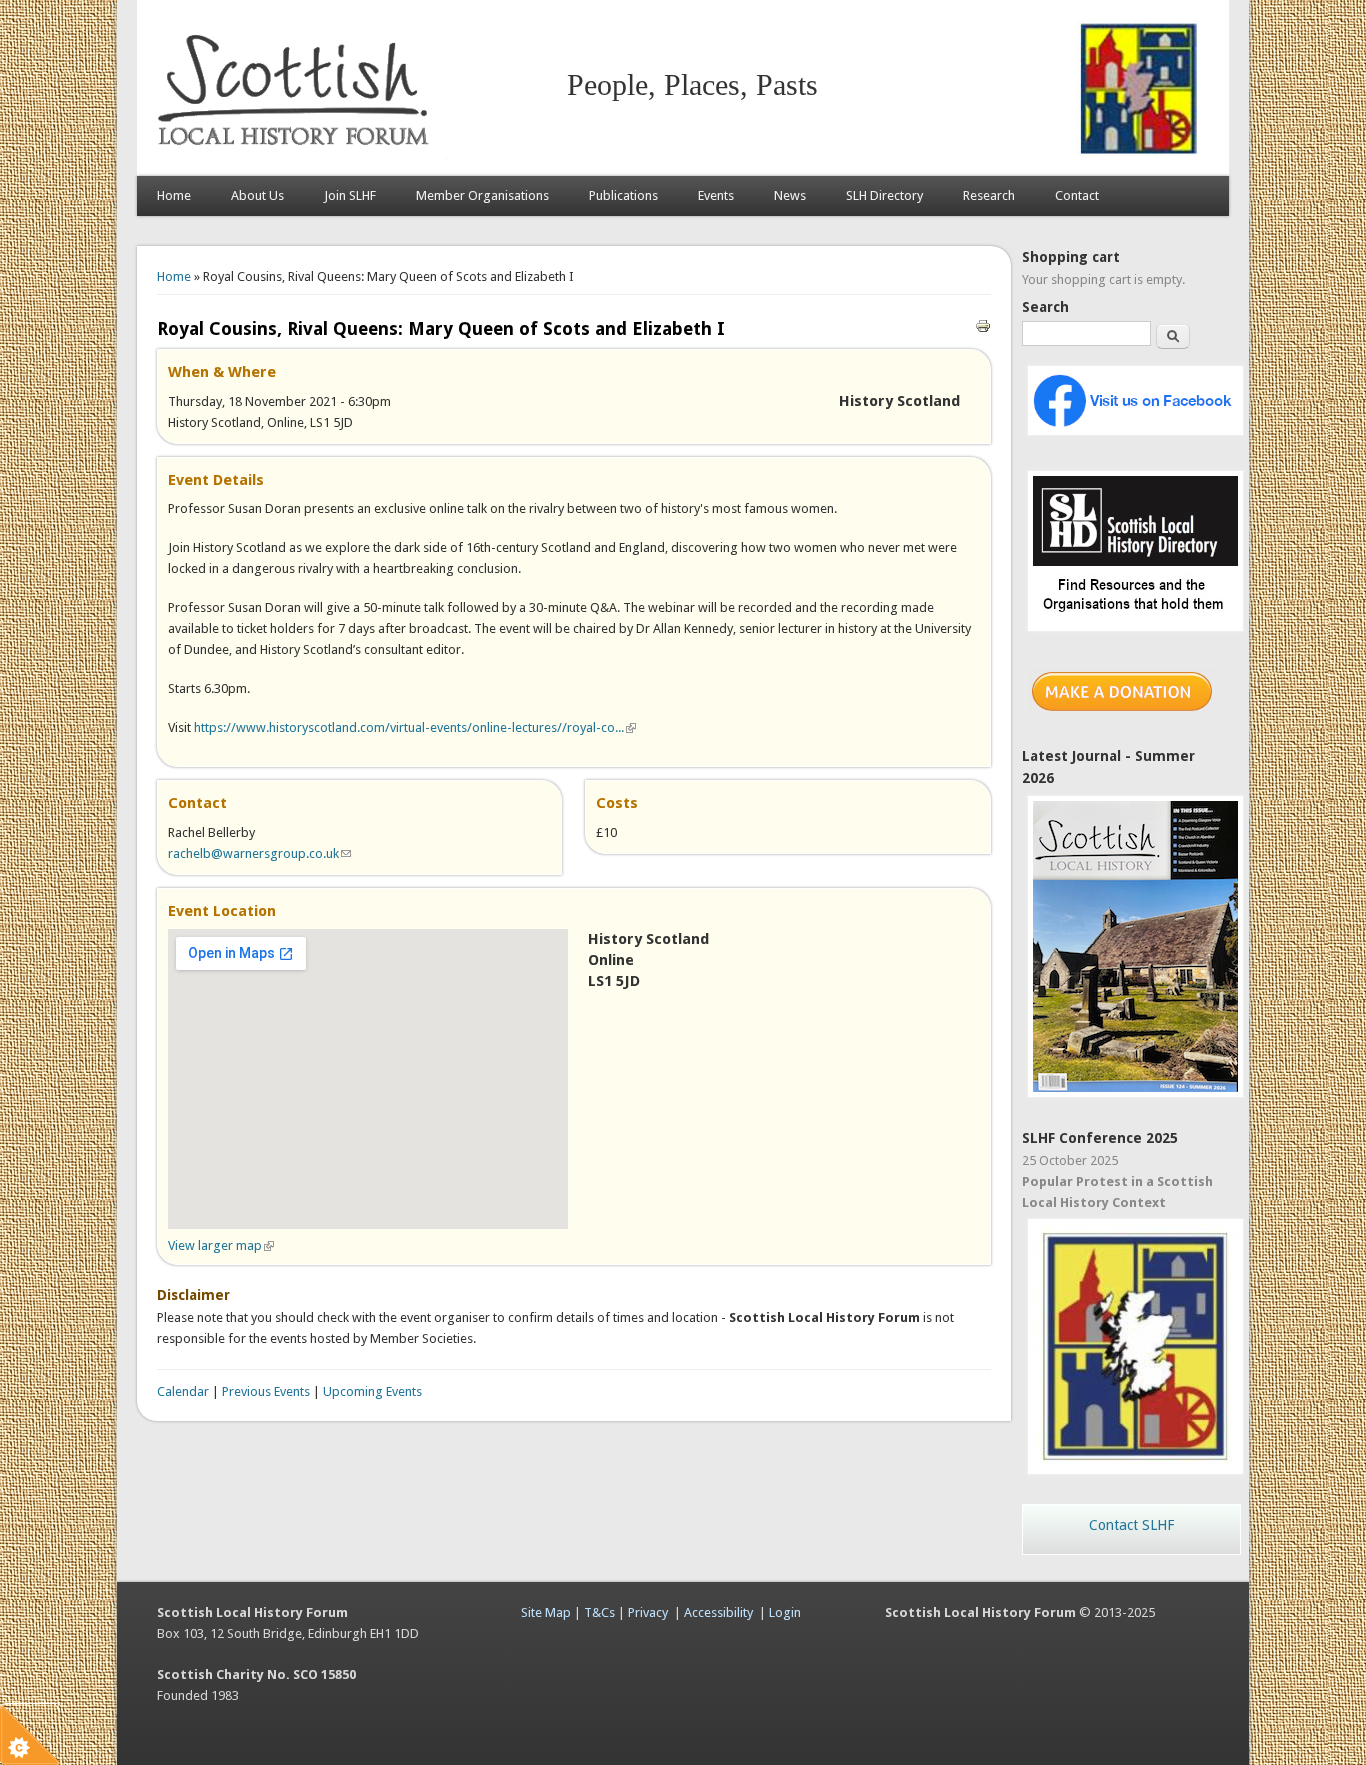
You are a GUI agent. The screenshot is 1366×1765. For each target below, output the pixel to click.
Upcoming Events (372, 1391)
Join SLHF (350, 195)
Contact (1077, 195)
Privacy (648, 1612)
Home (174, 195)
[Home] (297, 155)
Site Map (546, 1612)
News (790, 195)
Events (716, 195)
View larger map (221, 1245)
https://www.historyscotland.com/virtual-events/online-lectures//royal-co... (415, 727)
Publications (623, 195)
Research (989, 195)
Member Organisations (482, 195)
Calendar (183, 1391)
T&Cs (599, 1612)
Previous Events (266, 1391)
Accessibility (718, 1612)
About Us (257, 195)
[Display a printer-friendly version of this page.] (983, 324)
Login (785, 1612)
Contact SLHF (1131, 1525)
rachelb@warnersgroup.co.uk (259, 853)
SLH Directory (884, 195)
